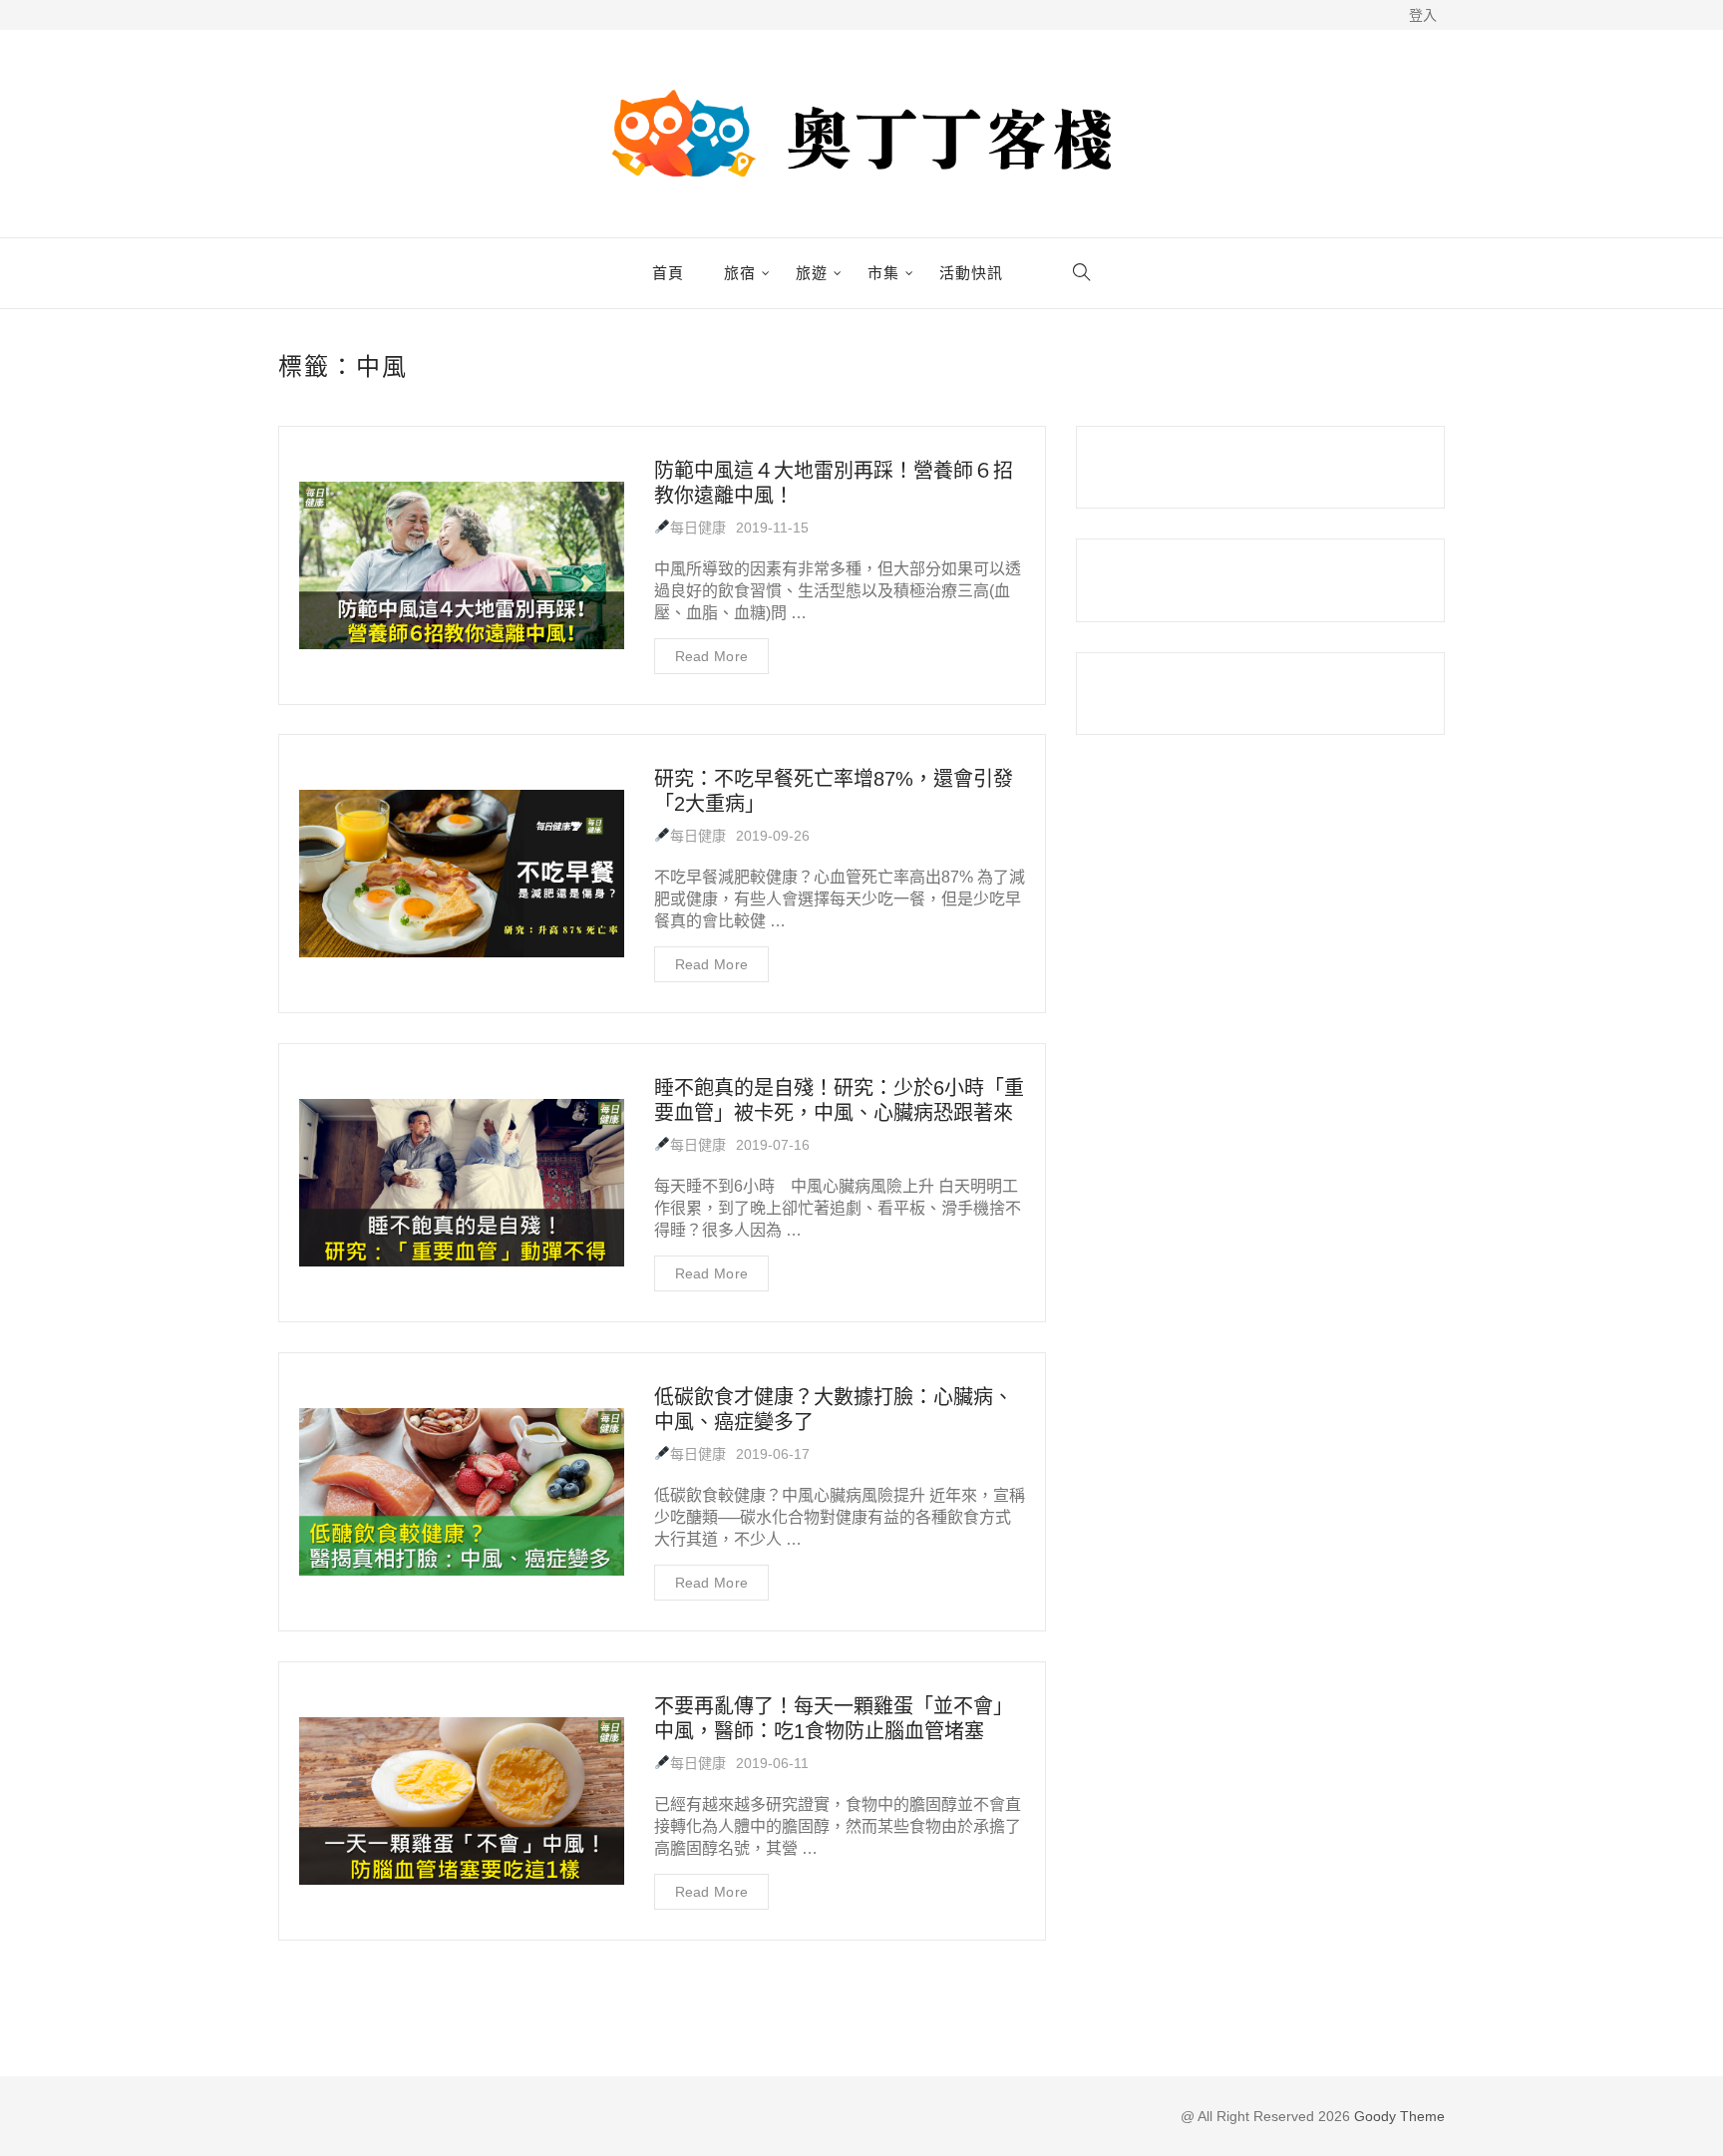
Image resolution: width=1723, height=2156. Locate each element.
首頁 (668, 273)
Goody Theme (1397, 2116)
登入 (1423, 15)
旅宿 (740, 273)
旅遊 (812, 273)
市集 (883, 273)
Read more (712, 656)
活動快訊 (971, 273)
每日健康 (698, 528)
